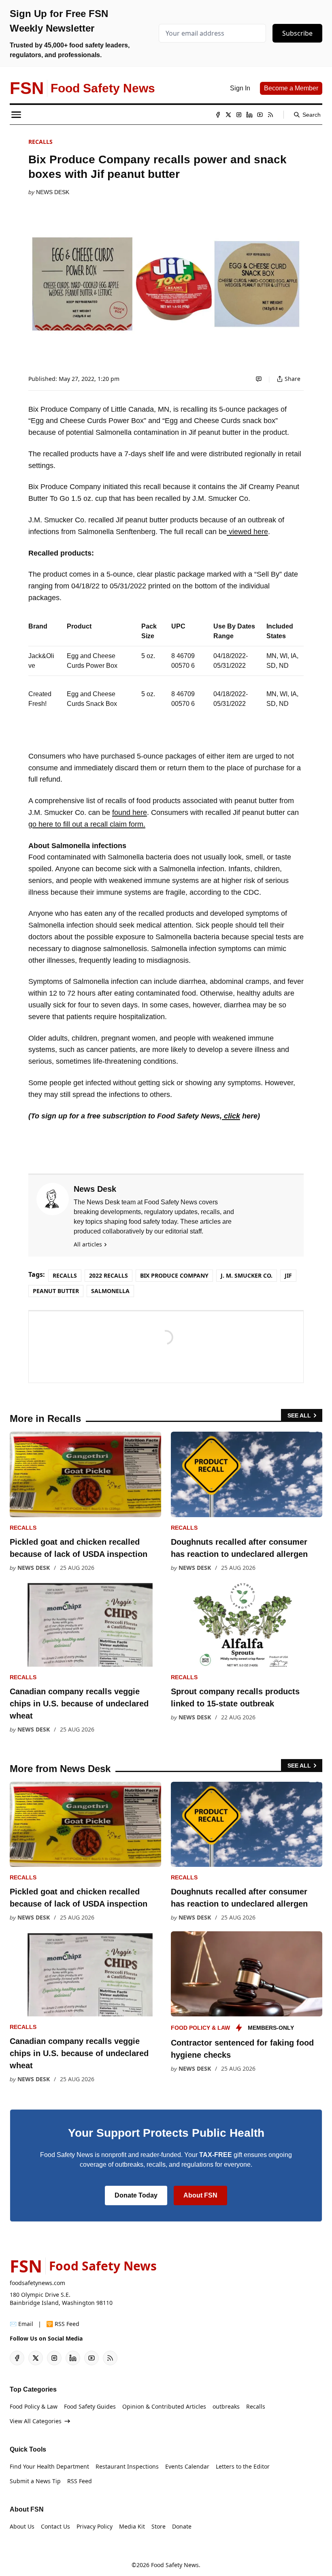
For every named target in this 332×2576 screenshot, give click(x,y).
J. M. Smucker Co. (247, 1275)
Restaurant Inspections (127, 2466)
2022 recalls (109, 1275)
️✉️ (21, 2324)
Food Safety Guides (90, 2406)
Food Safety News (175, 2565)
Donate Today (136, 2195)
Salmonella (110, 1291)
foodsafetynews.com (37, 2283)
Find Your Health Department (49, 2466)
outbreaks (226, 2406)
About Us (22, 2526)
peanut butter (56, 1291)
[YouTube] (260, 115)
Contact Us (55, 2526)
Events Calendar (187, 2466)
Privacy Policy (95, 2526)
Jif (288, 1275)
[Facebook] (218, 115)
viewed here (247, 532)
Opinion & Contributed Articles (164, 2406)
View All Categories (36, 2421)
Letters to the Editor (243, 2466)
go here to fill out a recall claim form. (87, 824)
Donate (182, 2526)
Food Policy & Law (200, 2028)
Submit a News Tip (35, 2481)
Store (159, 2526)
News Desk (53, 192)
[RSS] (270, 115)
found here (130, 812)
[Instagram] (239, 115)
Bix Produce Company (174, 1275)
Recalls (40, 142)
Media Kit (132, 2526)
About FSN (200, 2195)
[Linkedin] (249, 115)
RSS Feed (80, 2481)
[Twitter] (228, 115)
